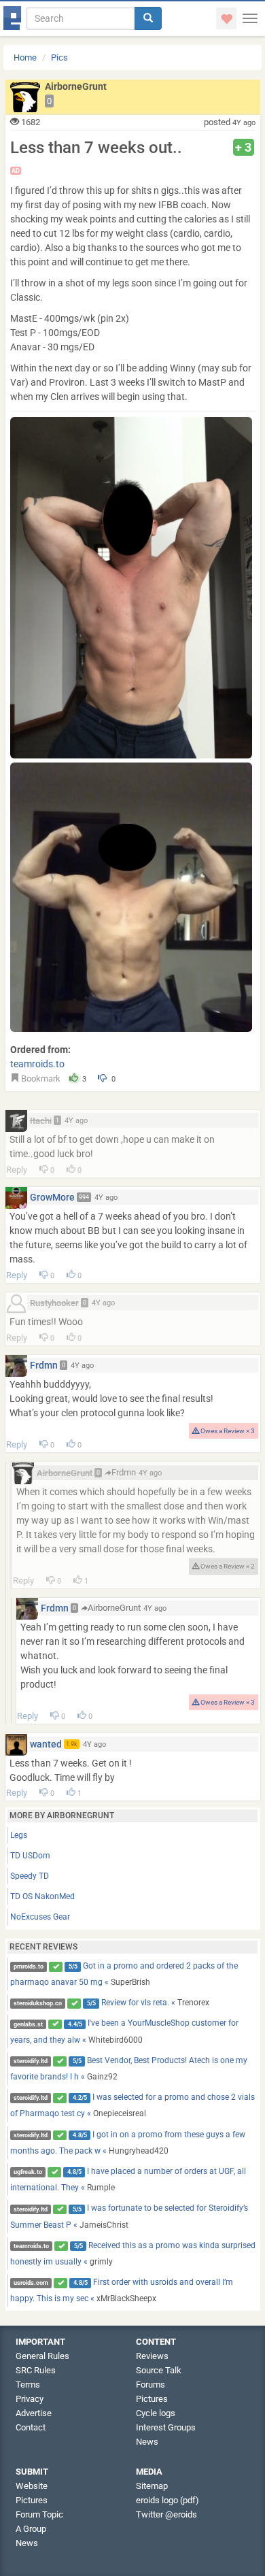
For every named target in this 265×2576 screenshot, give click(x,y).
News (147, 2442)
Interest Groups (166, 2427)
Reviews (152, 2356)
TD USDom (30, 1856)
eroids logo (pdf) (167, 2500)
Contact (31, 2427)
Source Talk (159, 2370)
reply (17, 1170)
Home (25, 57)
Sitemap (152, 2486)
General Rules (42, 2356)
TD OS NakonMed (42, 1896)
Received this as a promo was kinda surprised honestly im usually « (133, 2254)
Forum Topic (39, 2514)
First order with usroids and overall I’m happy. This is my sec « (122, 2290)
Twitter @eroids (166, 2514)
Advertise (34, 2413)
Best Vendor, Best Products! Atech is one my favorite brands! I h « (129, 2069)
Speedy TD (30, 1876)
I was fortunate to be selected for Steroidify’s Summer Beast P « (129, 2216)
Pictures (152, 2399)
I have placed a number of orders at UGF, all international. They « (128, 2179)
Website (32, 2486)
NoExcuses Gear (40, 1917)
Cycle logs (156, 2413)
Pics (59, 57)
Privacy (30, 2399)
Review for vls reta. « (111, 2003)
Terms (28, 2385)
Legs (19, 1835)
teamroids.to (37, 1064)
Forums (151, 2385)
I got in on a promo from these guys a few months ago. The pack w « (128, 2143)
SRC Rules (36, 2370)
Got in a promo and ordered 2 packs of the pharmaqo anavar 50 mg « (124, 1974)
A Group (31, 2529)
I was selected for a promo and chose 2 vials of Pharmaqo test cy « (133, 2105)
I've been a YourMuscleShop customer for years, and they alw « (125, 2031)
